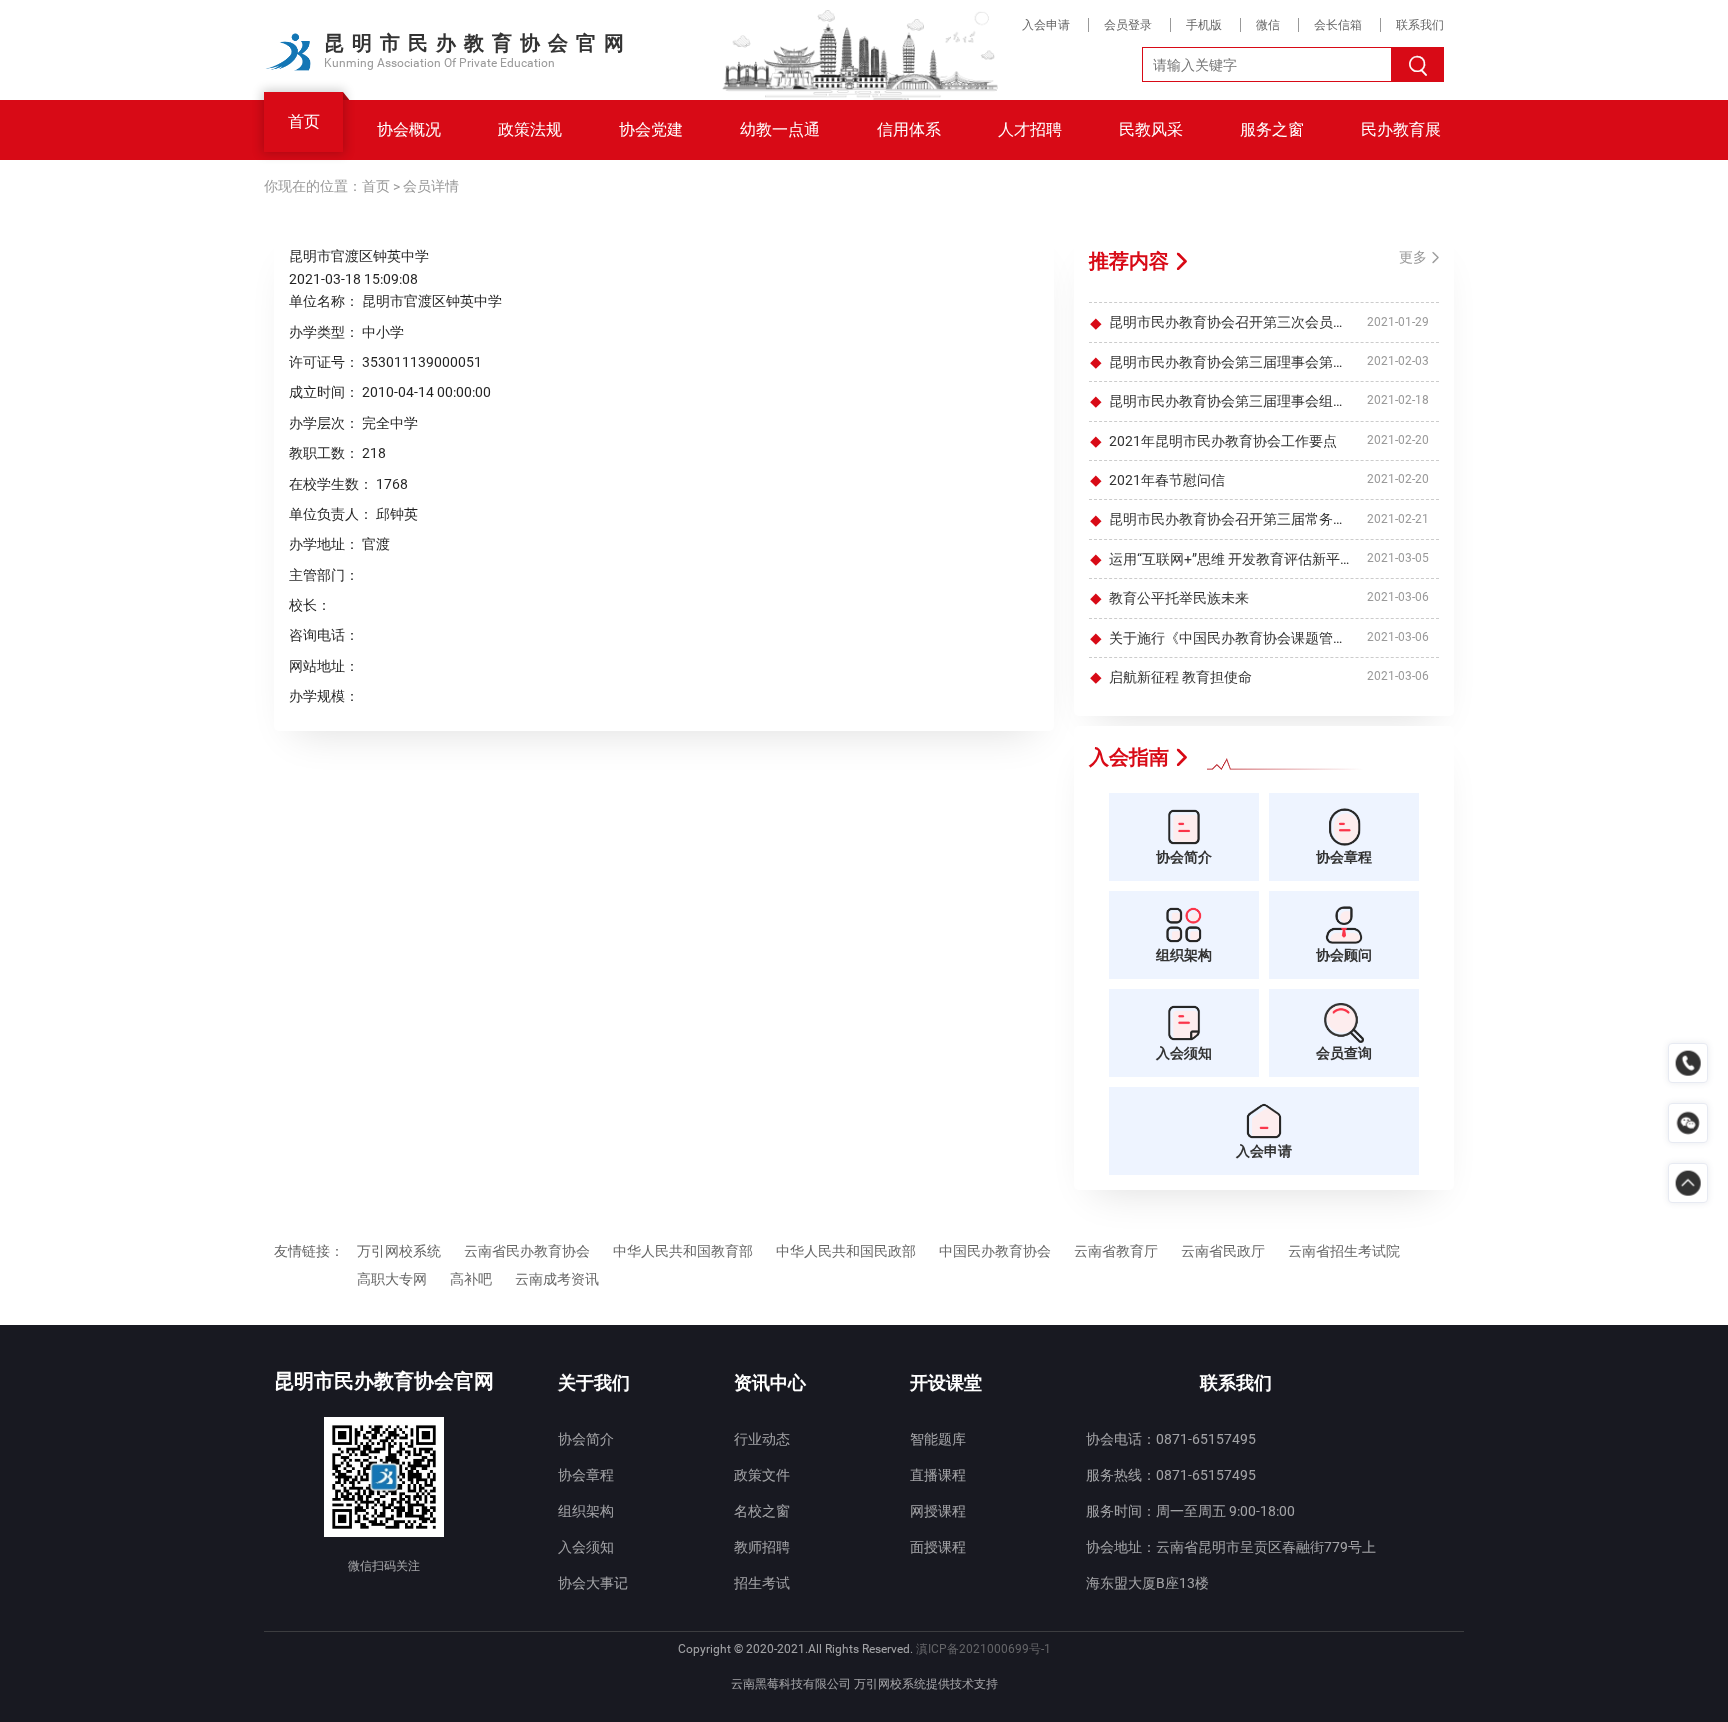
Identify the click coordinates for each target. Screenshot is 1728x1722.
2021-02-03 (1398, 361)
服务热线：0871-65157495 (1171, 1475)
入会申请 (1046, 25)
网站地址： (324, 666)
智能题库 (938, 1439)
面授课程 (938, 1547)
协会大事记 (593, 1583)
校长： (310, 605)
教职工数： (324, 453)
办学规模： (324, 696)
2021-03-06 (1398, 598)
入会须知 (586, 1547)
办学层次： (324, 423)
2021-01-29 (1398, 322)
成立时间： (324, 392)
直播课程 (938, 1475)
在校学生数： (331, 484)
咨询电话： (324, 635)
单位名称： (324, 301)
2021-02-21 (1398, 519)
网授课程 (938, 1511)
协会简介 (586, 1439)
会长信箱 (1338, 25)
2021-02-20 (1398, 440)
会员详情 (431, 186)
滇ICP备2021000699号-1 (983, 1649)
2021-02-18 (1398, 401)
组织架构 (586, 1511)
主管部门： (324, 575)
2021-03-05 (1398, 558)
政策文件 (762, 1475)
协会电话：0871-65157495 (1171, 1439)
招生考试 (762, 1583)
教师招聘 (762, 1547)
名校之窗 (762, 1511)
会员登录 (1128, 25)
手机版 (1204, 25)
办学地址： (324, 544)
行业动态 (762, 1439)
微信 (1268, 25)
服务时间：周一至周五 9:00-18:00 (1190, 1511)
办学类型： (324, 332)
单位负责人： (331, 514)
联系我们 (1420, 25)
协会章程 (586, 1475)
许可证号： (324, 362)
